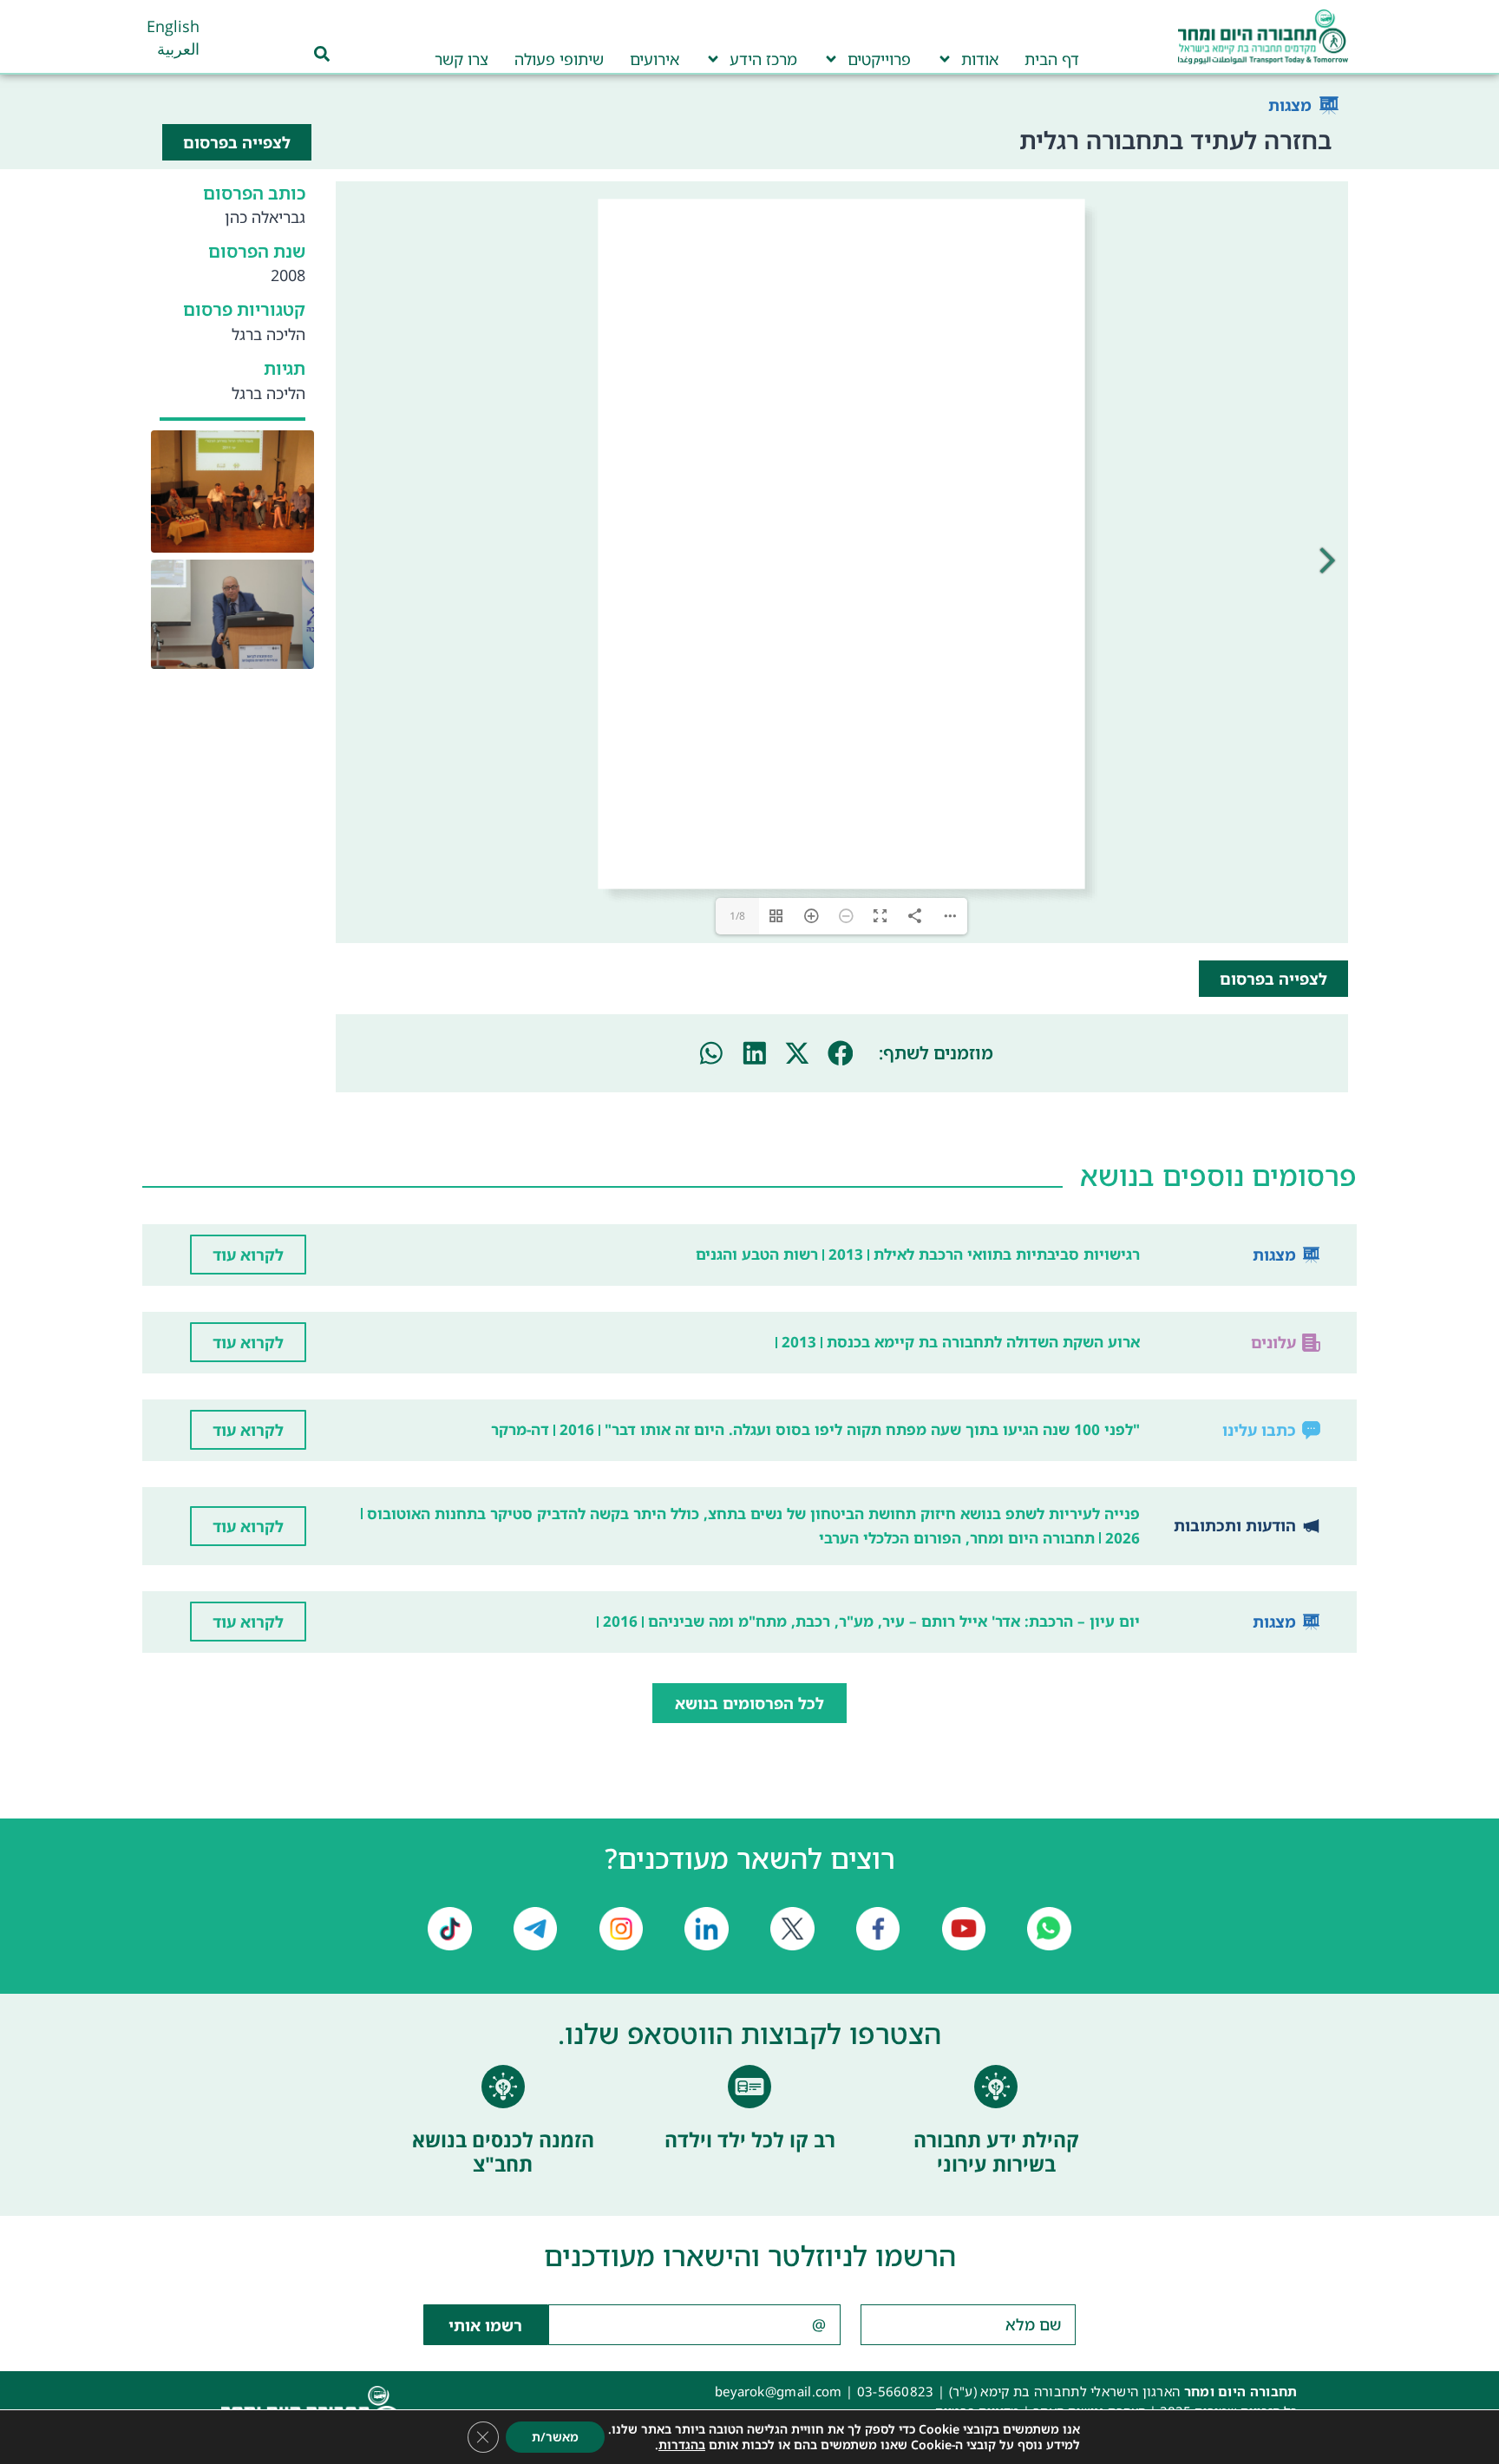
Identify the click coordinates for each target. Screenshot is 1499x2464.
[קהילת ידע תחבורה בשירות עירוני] (996, 2087)
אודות (980, 59)
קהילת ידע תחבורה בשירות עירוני (996, 2152)
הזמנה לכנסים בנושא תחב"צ (503, 2152)
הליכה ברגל (268, 334)
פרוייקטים (879, 59)
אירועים (655, 59)
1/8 (737, 916)
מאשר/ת (555, 2437)
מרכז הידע (763, 59)
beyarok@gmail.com (779, 2391)
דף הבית (1052, 59)
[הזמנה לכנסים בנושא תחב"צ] (503, 2087)
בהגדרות (682, 2445)
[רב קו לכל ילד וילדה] (749, 2087)
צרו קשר (461, 59)
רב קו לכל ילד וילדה (750, 2140)
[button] (841, 1053)
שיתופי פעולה (559, 59)
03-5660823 (896, 2391)
